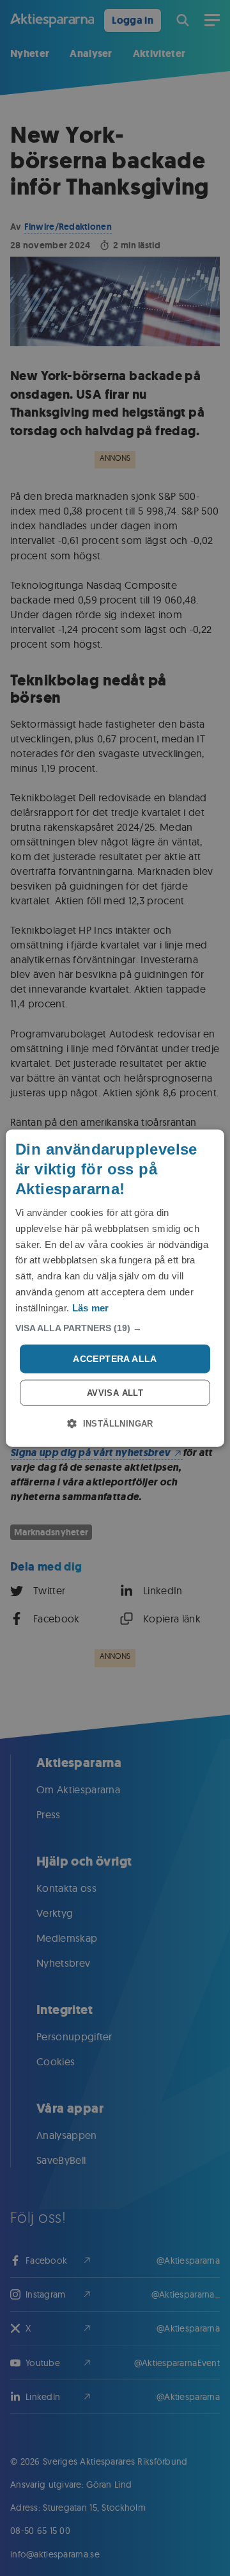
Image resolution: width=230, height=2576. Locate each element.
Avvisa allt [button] (115, 1393)
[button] (115, 1328)
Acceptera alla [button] (115, 1359)
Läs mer (91, 1307)
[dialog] (115, 1288)
